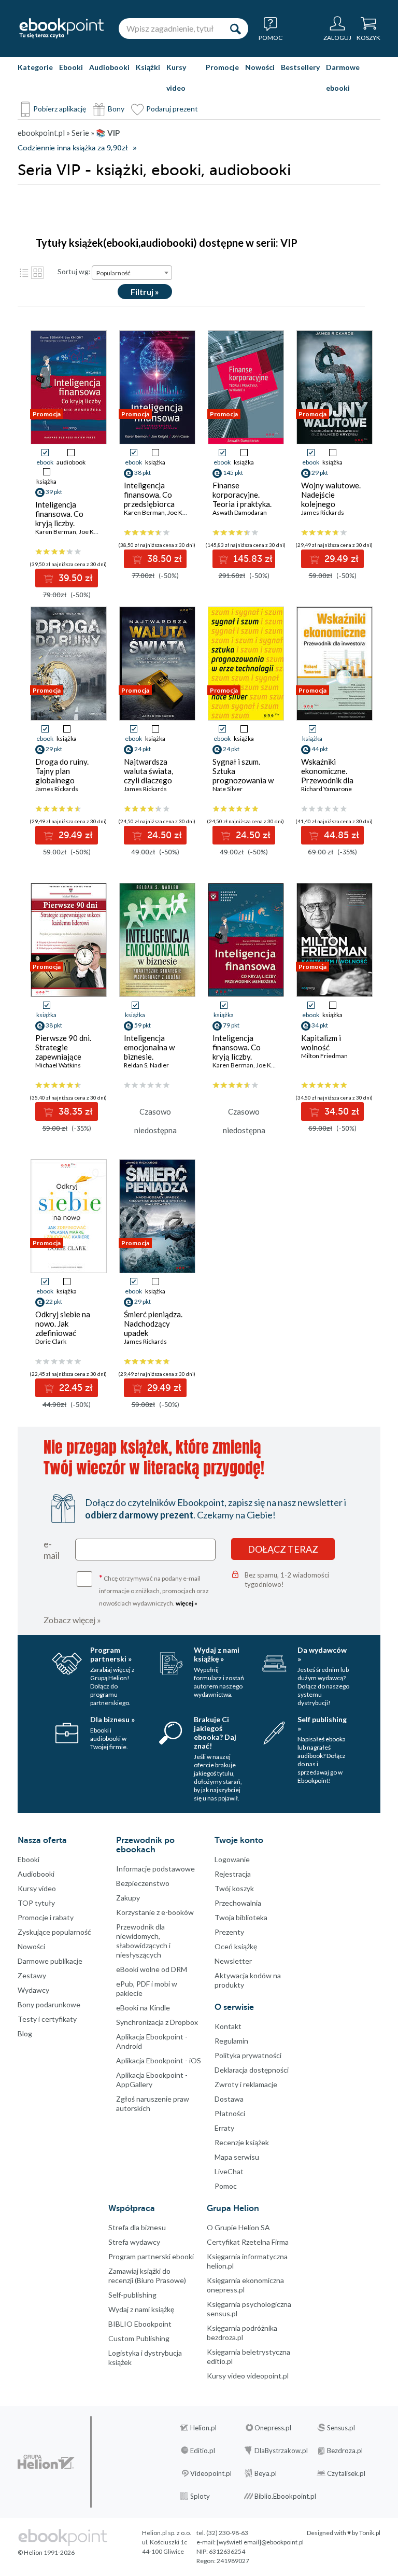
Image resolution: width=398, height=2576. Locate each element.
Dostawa (229, 2099)
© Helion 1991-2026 (46, 2552)
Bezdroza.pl (345, 2451)
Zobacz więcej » (72, 1620)
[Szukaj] (235, 29)
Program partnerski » (111, 1654)
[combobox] (132, 273)
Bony (116, 109)
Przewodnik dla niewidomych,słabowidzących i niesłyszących (143, 1941)
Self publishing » (322, 1724)
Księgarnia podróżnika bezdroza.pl (242, 2333)
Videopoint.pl (211, 2473)
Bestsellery (300, 67)
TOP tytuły (36, 1903)
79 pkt (231, 1025)
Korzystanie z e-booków (155, 1912)
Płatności (230, 2113)
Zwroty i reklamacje (246, 2084)
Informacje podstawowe (155, 1869)
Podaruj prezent (172, 109)
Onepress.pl (273, 2428)
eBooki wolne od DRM (152, 1969)
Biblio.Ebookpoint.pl (285, 2496)
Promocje (222, 67)
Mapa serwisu (237, 2157)
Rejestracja (233, 1874)
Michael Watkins (58, 1065)
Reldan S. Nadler (146, 1065)
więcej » (187, 1603)
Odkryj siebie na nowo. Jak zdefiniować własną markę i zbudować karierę (65, 1333)
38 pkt (54, 1025)
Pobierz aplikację (60, 109)
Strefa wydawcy (134, 2242)
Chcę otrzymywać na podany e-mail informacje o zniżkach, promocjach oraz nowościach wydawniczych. (154, 1590)
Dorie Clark (51, 1341)
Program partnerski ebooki (151, 2256)
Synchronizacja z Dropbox (157, 2022)
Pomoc (226, 2186)
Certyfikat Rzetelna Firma (248, 2242)
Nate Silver (228, 789)
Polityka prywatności (248, 2055)
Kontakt (228, 2026)
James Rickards (323, 512)
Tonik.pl (370, 2533)
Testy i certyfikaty (47, 2019)
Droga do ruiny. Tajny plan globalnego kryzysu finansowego (62, 780)
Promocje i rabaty (46, 1917)
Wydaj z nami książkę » (217, 1654)
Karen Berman (56, 532)
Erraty (224, 2128)
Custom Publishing (139, 2338)
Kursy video (176, 78)
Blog (25, 2033)
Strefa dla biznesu (137, 2227)
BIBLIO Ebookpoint (140, 2324)
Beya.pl (266, 2473)
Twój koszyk (234, 1888)
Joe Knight (93, 532)
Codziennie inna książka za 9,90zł (73, 148)
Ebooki (71, 67)
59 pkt (143, 1025)
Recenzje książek (242, 2142)
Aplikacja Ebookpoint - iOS (159, 2060)
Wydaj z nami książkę (141, 2309)
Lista (24, 273)
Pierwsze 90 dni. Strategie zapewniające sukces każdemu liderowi (63, 1057)
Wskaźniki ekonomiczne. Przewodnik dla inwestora (327, 776)
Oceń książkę (236, 1946)
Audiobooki (109, 67)
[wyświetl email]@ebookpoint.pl (260, 2542)
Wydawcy (33, 1990)
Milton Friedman (324, 1056)
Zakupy (128, 1898)
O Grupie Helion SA (238, 2227)
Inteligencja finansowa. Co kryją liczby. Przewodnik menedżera (237, 1057)
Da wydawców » (322, 1654)
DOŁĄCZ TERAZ (283, 1549)
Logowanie (232, 1859)
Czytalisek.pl (346, 2473)
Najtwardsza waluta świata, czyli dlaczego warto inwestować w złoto (155, 780)
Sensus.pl (341, 2428)
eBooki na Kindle (143, 2008)
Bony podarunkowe (49, 2004)
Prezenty (229, 1932)
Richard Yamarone (326, 789)
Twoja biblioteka (241, 1917)
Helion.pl (203, 2428)
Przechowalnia (238, 1903)
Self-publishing (132, 2295)
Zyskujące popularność (54, 1932)
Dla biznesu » (112, 1719)
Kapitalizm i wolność (321, 1043)
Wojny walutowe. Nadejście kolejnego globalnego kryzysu (331, 504)
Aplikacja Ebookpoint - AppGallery (152, 2080)
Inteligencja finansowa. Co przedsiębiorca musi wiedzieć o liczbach (150, 504)
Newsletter (233, 1961)
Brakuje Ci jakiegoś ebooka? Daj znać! (215, 1733)
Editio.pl (203, 2451)
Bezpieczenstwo (143, 1883)
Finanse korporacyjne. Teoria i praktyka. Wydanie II (242, 499)
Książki (148, 67)
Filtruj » (145, 292)
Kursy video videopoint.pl (248, 2376)
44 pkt (320, 749)
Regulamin (231, 2041)
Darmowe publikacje (50, 1961)
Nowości (260, 67)
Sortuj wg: (74, 271)
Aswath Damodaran (240, 512)
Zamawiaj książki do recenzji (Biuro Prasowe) (147, 2276)
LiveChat (229, 2171)
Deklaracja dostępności (252, 2070)
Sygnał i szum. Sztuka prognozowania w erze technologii (243, 776)
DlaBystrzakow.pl (281, 2451)
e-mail (52, 1550)
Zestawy (32, 1975)
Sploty (200, 2496)
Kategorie (35, 67)
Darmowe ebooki (343, 78)
